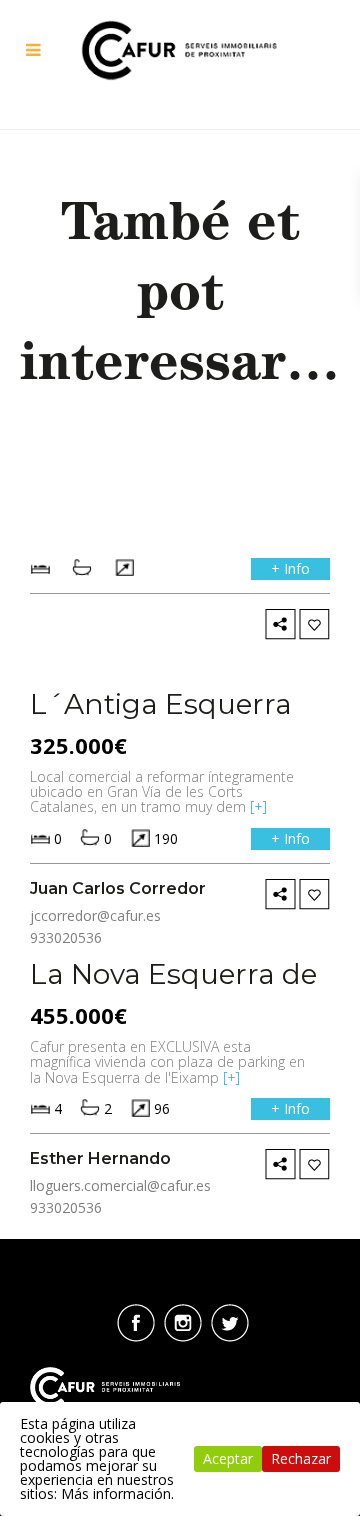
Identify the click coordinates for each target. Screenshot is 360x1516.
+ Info (290, 568)
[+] (258, 806)
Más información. (117, 1493)
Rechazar (301, 1458)
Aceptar (228, 1458)
